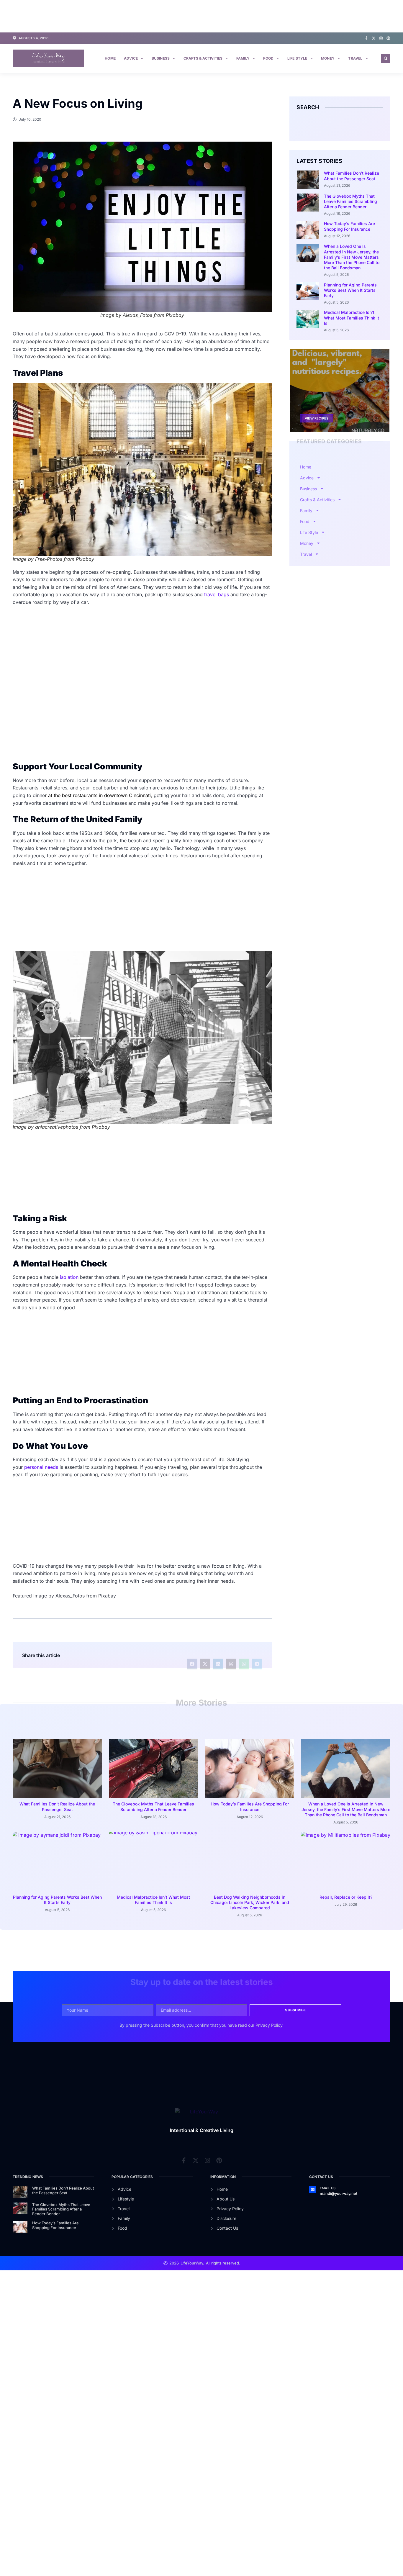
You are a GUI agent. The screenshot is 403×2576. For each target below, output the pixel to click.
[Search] (380, 125)
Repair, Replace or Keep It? (346, 1897)
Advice (131, 58)
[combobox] (335, 125)
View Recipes (317, 418)
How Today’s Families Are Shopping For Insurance (349, 226)
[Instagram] (381, 38)
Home (110, 58)
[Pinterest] (388, 38)
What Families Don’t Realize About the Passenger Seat (352, 176)
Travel (355, 58)
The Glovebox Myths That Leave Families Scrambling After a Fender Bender (350, 201)
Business (161, 58)
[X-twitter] (374, 38)
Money (328, 58)
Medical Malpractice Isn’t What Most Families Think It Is (352, 318)
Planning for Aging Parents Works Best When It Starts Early (350, 290)
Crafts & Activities (203, 58)
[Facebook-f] (366, 38)
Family (243, 58)
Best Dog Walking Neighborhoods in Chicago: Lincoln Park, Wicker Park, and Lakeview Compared (250, 1902)
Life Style (297, 58)
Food (268, 58)
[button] (386, 58)
